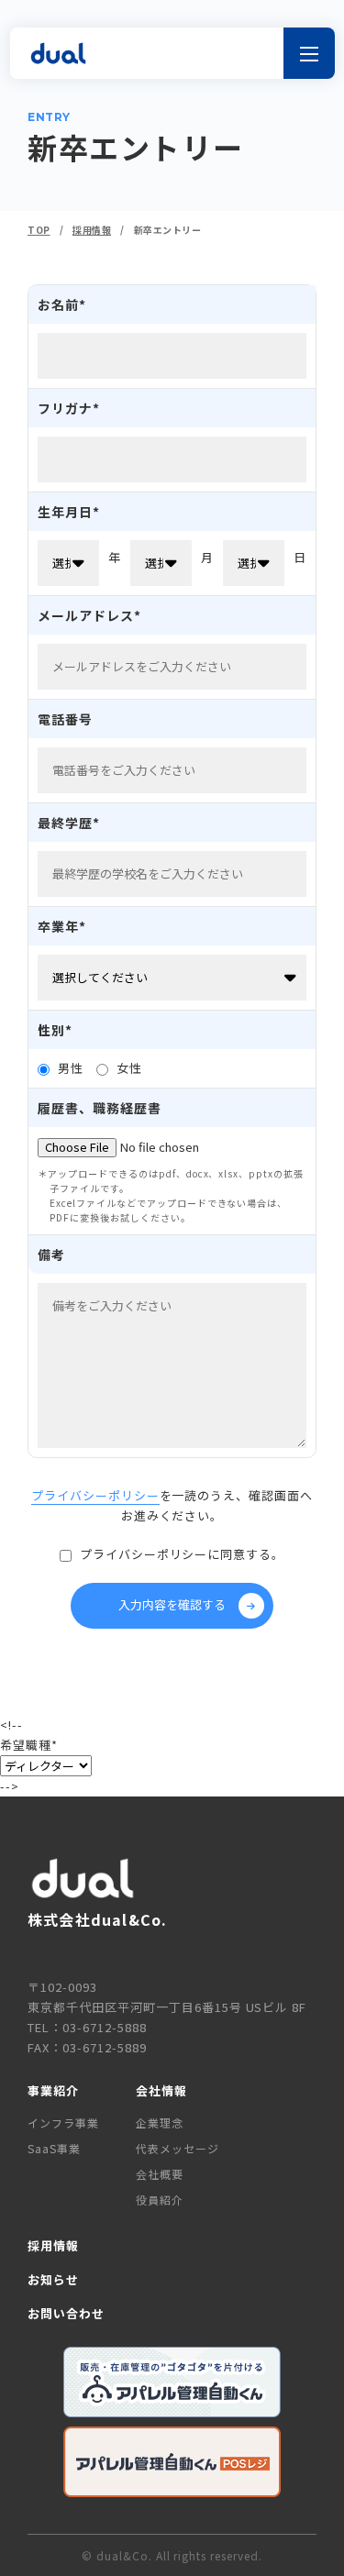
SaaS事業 (54, 2148)
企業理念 (160, 2123)
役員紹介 (160, 2200)
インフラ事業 (63, 2123)
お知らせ (53, 2279)
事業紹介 (53, 2090)
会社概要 (160, 2174)
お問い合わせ (66, 2313)
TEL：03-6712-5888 (87, 2027)
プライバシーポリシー (95, 1495)
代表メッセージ (178, 2148)
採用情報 (53, 2245)
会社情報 (161, 2090)
